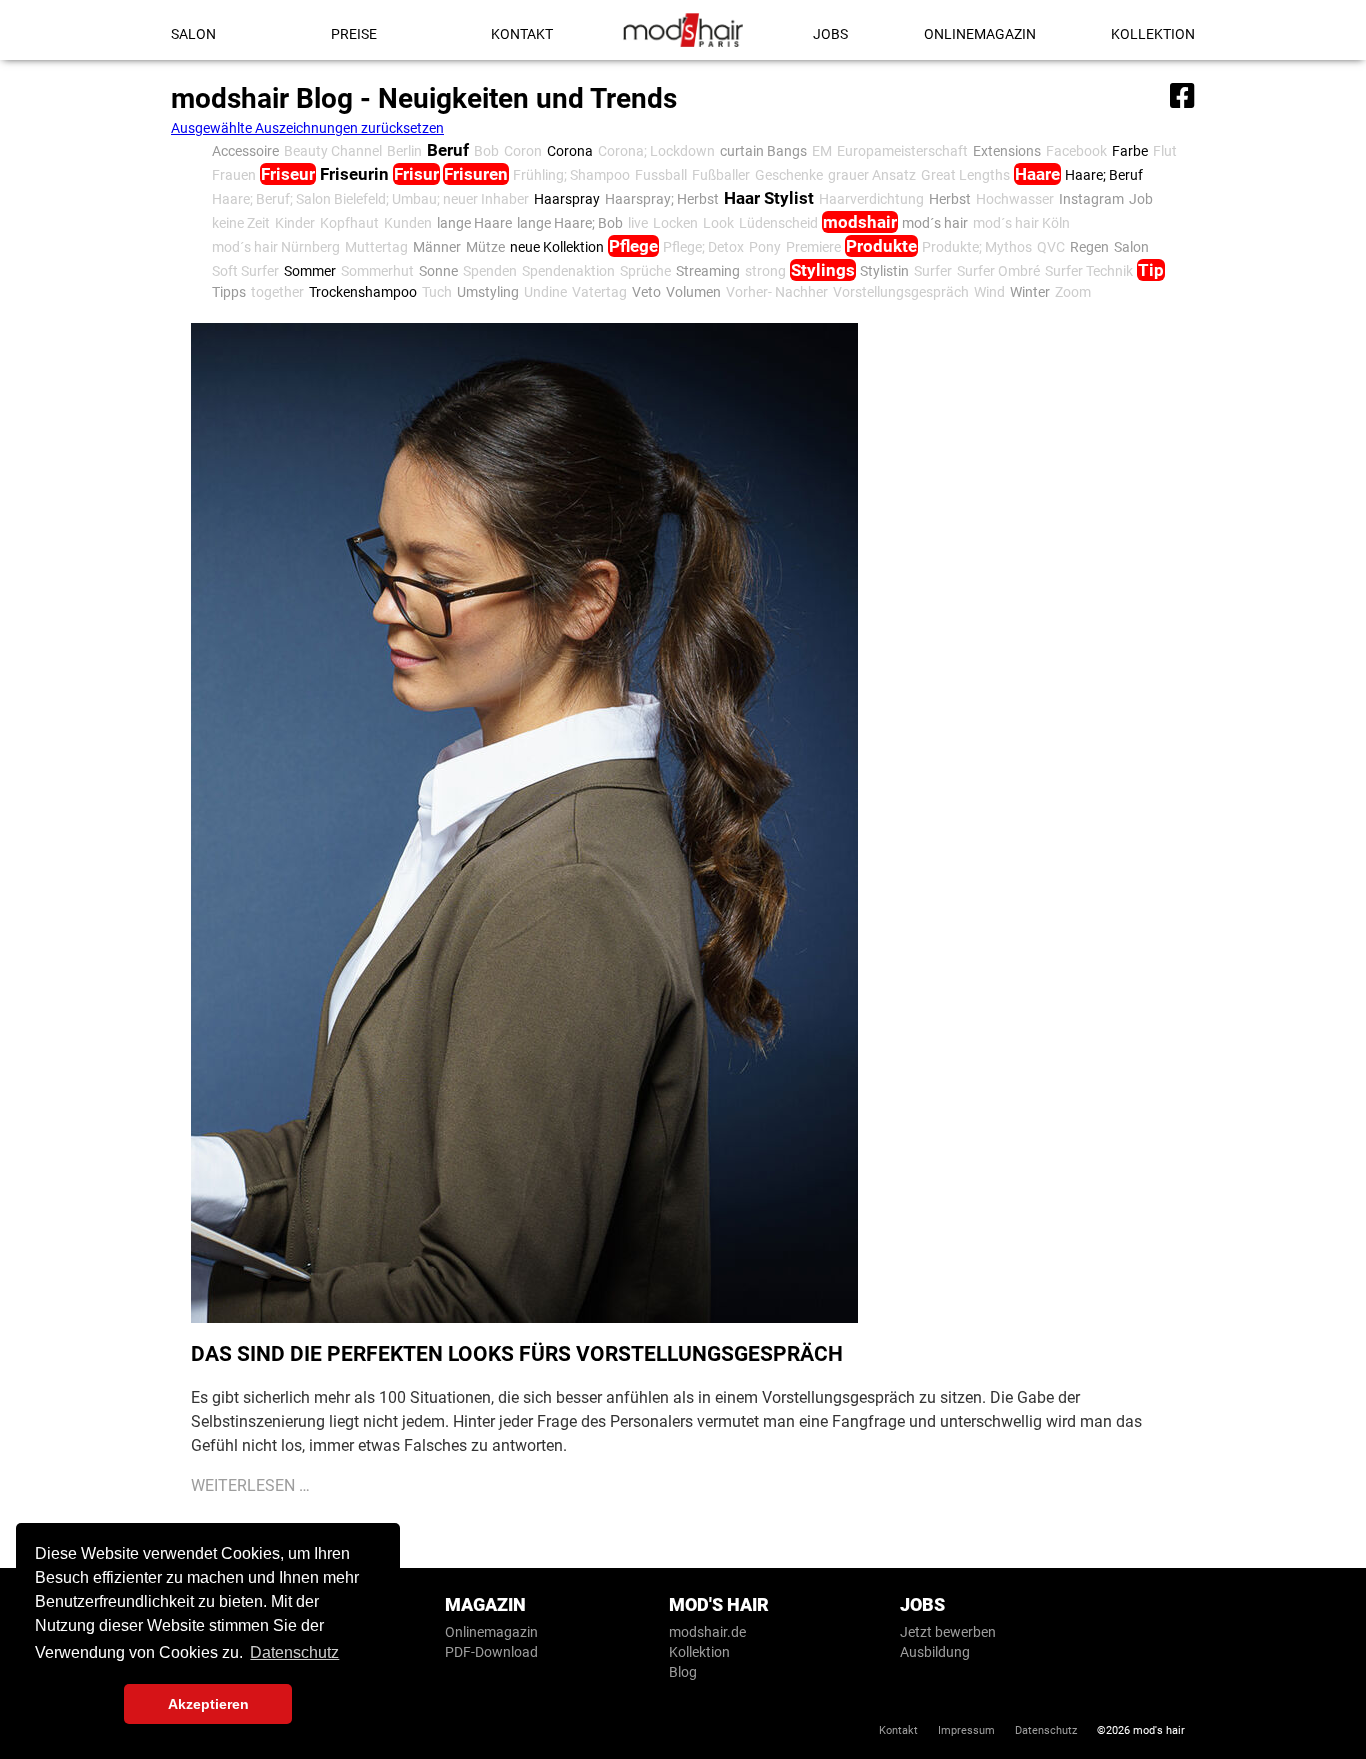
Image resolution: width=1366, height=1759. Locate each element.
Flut (1165, 151)
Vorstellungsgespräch (901, 292)
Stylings (823, 270)
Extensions (1007, 151)
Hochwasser (1015, 199)
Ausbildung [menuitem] (935, 1652)
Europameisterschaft (902, 151)
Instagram (1091, 199)
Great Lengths (965, 175)
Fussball (661, 175)
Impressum (966, 1730)
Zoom (1073, 292)
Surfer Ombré (998, 271)
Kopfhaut (349, 223)
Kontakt (522, 34)
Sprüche (645, 271)
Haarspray (567, 199)
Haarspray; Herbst (662, 199)
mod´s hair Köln (1021, 223)
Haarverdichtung (871, 199)
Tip (1151, 270)
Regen (1089, 247)
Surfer (933, 271)
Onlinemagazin (980, 34)
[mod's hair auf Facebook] (1180, 92)
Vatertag (599, 292)
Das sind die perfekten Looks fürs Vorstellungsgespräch (517, 1354)
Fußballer (721, 175)
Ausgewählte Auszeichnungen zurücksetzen (307, 128)
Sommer (310, 271)
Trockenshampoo (363, 292)
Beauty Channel (333, 151)
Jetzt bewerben (948, 1632)
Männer (437, 247)
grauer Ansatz (872, 175)
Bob (486, 151)
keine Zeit (241, 223)
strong (765, 271)
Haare (1037, 174)
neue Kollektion (557, 247)
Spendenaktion (568, 271)
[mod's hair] (683, 30)
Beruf (448, 150)
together (277, 292)
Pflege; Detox (703, 247)
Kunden (408, 223)
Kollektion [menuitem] (699, 1652)
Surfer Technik (1089, 271)
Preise (354, 34)
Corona (570, 151)
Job (1141, 199)
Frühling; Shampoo (571, 175)
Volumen (693, 292)
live (638, 223)
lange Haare (474, 223)
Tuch (437, 292)
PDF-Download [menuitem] (491, 1652)
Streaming (708, 271)
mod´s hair (935, 223)
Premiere (813, 247)
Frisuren (476, 174)
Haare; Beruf (1104, 175)
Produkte (881, 246)
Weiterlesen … (250, 1485)
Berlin (404, 151)
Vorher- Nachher (777, 292)
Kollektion (1153, 34)
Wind (989, 292)
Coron (523, 151)
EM (822, 151)
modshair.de (707, 1632)
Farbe (1130, 151)
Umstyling (488, 292)
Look (718, 223)
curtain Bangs (763, 151)
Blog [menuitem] (683, 1672)
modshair (860, 222)
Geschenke (789, 175)
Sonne (438, 271)
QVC (1051, 247)
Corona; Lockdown (656, 151)
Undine (545, 292)
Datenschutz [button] (294, 1652)
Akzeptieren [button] (208, 1704)
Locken (675, 223)
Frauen (234, 175)
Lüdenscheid (778, 223)
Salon (193, 34)
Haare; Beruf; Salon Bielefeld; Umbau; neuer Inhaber (370, 199)
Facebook (1076, 151)
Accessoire (245, 151)
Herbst (950, 199)
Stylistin (884, 271)
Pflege (633, 246)
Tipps (229, 292)
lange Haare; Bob (570, 223)
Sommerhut (377, 271)
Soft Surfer (245, 271)
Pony (765, 247)
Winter (1030, 292)
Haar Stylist (769, 198)
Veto (646, 292)
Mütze (485, 247)
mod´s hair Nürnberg (276, 247)
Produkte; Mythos (977, 247)
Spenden (490, 271)
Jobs (830, 34)
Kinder (295, 223)
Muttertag (376, 247)
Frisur (416, 174)
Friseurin (354, 174)
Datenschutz (1046, 1730)
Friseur (288, 174)
